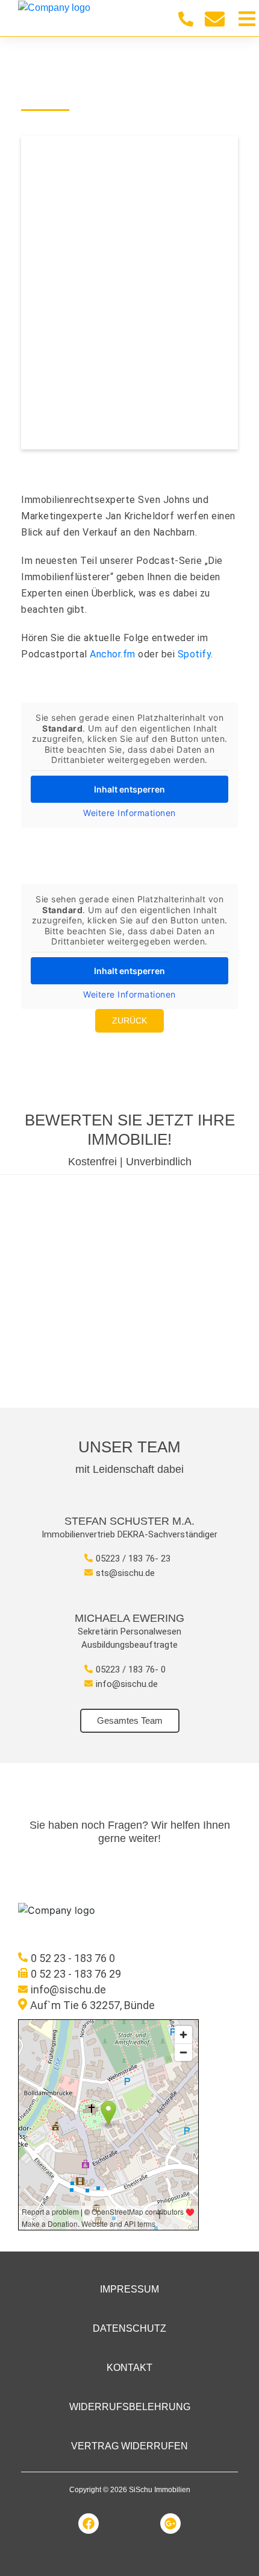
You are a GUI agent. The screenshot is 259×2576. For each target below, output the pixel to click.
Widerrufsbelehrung (130, 2407)
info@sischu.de (127, 1684)
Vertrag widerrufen (129, 2446)
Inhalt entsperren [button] (129, 789)
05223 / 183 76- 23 (133, 1559)
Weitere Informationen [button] (129, 813)
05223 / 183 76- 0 (131, 1669)
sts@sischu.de (125, 1573)
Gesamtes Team (130, 1720)
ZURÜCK (129, 1021)
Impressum (129, 2289)
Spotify (195, 654)
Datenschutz (129, 2328)
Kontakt (129, 2368)
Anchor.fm (113, 654)
